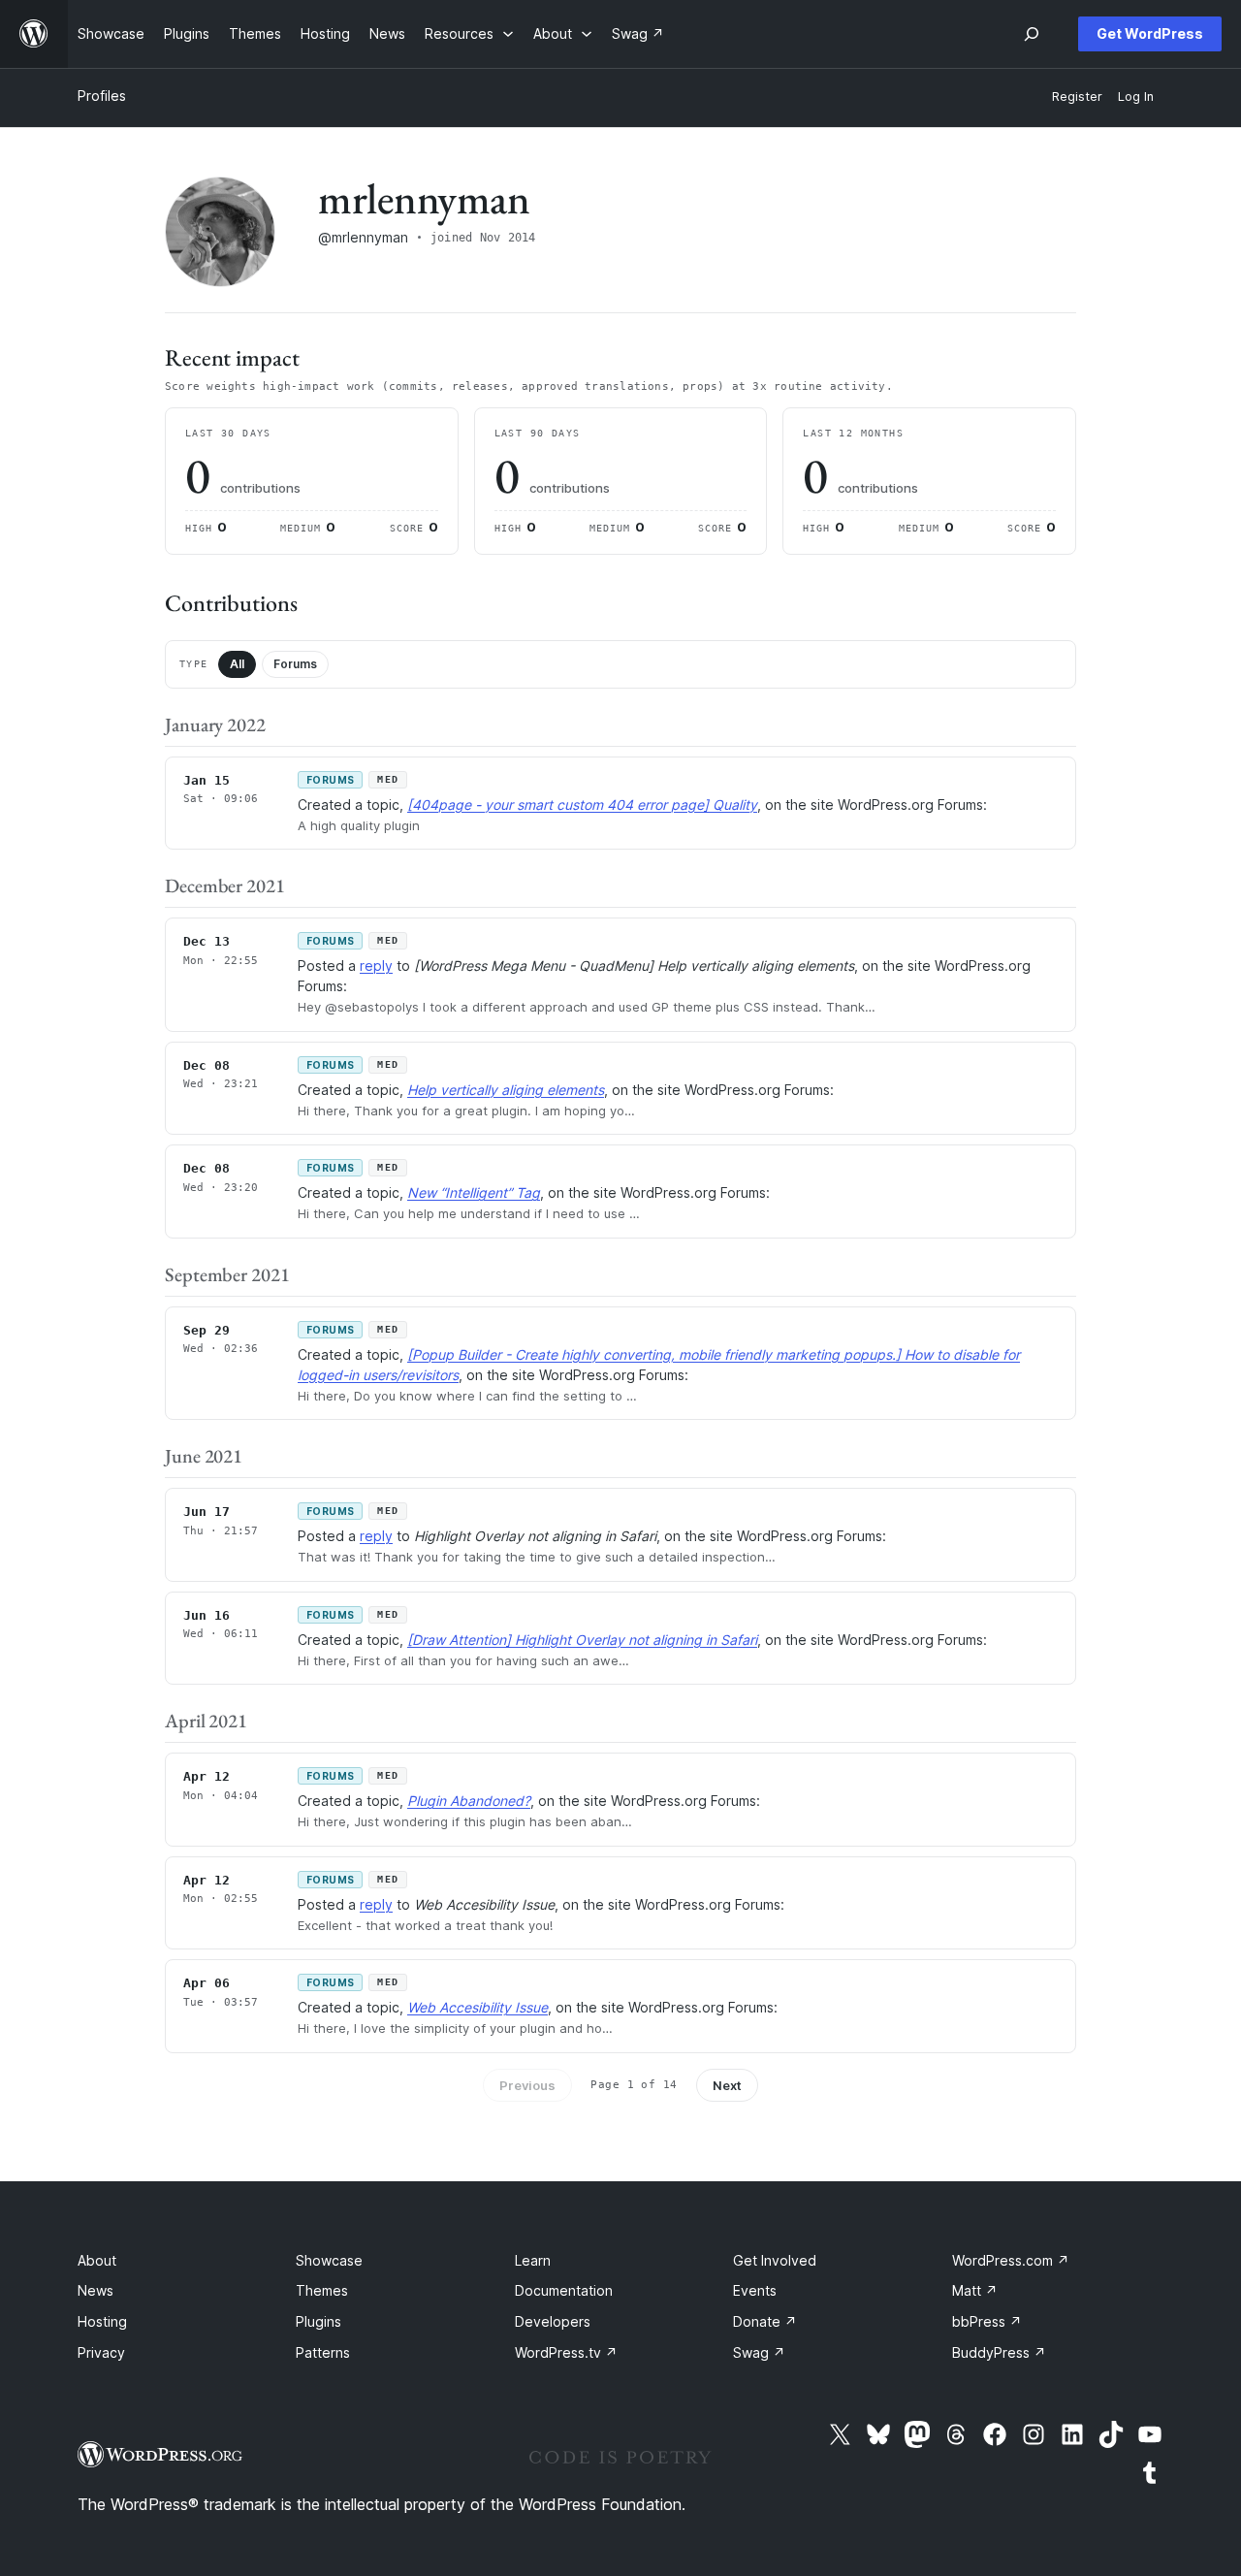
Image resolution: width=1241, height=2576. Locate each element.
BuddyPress (999, 2352)
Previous (527, 2085)
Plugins (318, 2321)
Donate (765, 2321)
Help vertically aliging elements (506, 1090)
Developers (553, 2321)
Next (727, 2085)
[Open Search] (1032, 34)
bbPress (987, 2321)
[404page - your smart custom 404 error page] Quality (582, 805)
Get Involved (775, 2260)
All (237, 664)
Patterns (323, 2352)
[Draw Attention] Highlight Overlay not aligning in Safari (582, 1640)
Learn (533, 2260)
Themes (322, 2290)
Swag (759, 2352)
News (95, 2290)
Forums (295, 664)
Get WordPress (1150, 33)
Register (1077, 97)
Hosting (102, 2321)
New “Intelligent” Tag (474, 1192)
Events (755, 2290)
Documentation (564, 2290)
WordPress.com (1011, 2260)
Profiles (102, 96)
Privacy (101, 2352)
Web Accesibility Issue (477, 2007)
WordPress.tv (566, 2352)
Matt (975, 2290)
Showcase (329, 2260)
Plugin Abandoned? (469, 1801)
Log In (1136, 97)
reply (376, 966)
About (97, 2260)
